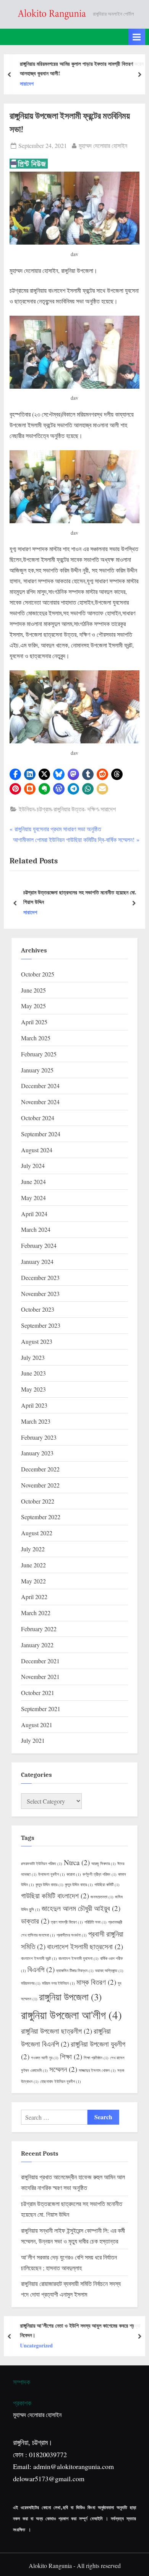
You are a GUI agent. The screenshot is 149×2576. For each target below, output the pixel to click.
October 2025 (38, 974)
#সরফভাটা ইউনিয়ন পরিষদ (42, 1864)
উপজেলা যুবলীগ (52, 1874)
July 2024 (33, 1166)
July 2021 (33, 1740)
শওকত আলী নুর (45, 2058)
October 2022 (38, 1501)
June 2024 (33, 1182)
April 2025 (34, 1022)
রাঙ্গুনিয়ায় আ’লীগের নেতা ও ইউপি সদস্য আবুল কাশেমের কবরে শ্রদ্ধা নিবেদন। (80, 2330)
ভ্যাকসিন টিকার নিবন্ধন (75, 1971)
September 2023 (41, 1325)
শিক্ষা (71, 2056)
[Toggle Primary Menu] (137, 37)
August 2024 (37, 1150)
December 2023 (40, 1277)
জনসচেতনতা (102, 1897)
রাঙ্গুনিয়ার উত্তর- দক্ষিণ (76, 809)
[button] (15, 774)
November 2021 (40, 1677)
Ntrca (77, 1862)
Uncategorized (36, 2346)
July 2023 (33, 1357)
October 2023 (38, 1309)
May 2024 (33, 1198)
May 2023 (33, 1389)
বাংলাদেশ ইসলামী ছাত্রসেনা (85, 1946)
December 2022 (40, 1469)
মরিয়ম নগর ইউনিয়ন (58, 1983)
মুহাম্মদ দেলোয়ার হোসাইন (103, 145)
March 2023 (36, 1421)
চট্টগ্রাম (44, 809)
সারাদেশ (26, 84)
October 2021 (38, 1693)
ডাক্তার (35, 1921)
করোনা (74, 1874)
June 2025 (33, 990)
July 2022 (33, 1549)
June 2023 (33, 1373)
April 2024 (34, 1214)
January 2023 (37, 1453)
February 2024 (39, 1245)
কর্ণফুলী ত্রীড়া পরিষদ (100, 1874)
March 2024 (36, 1229)
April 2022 (34, 1597)
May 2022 (33, 1581)
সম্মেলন (63, 2069)
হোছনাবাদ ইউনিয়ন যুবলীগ (61, 2081)
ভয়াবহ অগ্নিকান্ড (109, 1971)
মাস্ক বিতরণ (96, 1982)
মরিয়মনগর (31, 1983)
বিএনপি (41, 1969)
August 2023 (37, 1341)
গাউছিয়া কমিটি (107, 1885)
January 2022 (37, 1645)
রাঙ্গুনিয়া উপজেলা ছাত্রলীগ (57, 2031)
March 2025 (36, 1038)
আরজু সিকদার (104, 1864)
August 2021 (37, 1725)
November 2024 (40, 1102)
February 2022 (39, 1629)
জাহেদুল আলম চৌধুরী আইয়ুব (81, 1908)
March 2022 (36, 1613)
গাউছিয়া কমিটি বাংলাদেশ (55, 1896)
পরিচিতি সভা (96, 1922)
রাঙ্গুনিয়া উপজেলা (70, 1997)
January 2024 (37, 1261)
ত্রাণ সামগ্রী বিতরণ (67, 1922)
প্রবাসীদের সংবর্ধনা (72, 1935)
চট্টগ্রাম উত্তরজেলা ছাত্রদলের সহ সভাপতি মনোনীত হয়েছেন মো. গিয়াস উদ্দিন (80, 897)
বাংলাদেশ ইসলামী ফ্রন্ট (39, 1958)
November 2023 (40, 1294)
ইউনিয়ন (27, 809)
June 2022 (33, 1565)
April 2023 (34, 1405)
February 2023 (39, 1437)
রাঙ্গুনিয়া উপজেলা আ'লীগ (71, 2015)
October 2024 (38, 1118)
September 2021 (41, 1709)
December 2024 (40, 1086)
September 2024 (41, 1134)
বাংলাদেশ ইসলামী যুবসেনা (79, 1958)
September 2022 (41, 1517)
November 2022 (40, 1485)
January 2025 (37, 1070)
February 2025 (39, 1054)
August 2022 (37, 1533)
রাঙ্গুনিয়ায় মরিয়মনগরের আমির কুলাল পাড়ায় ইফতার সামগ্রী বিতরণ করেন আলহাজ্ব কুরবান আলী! (81, 68)
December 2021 (40, 1661)
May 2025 (33, 1006)
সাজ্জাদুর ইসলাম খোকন (97, 2070)
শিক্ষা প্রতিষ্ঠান (96, 2058)
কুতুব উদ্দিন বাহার (49, 1885)
